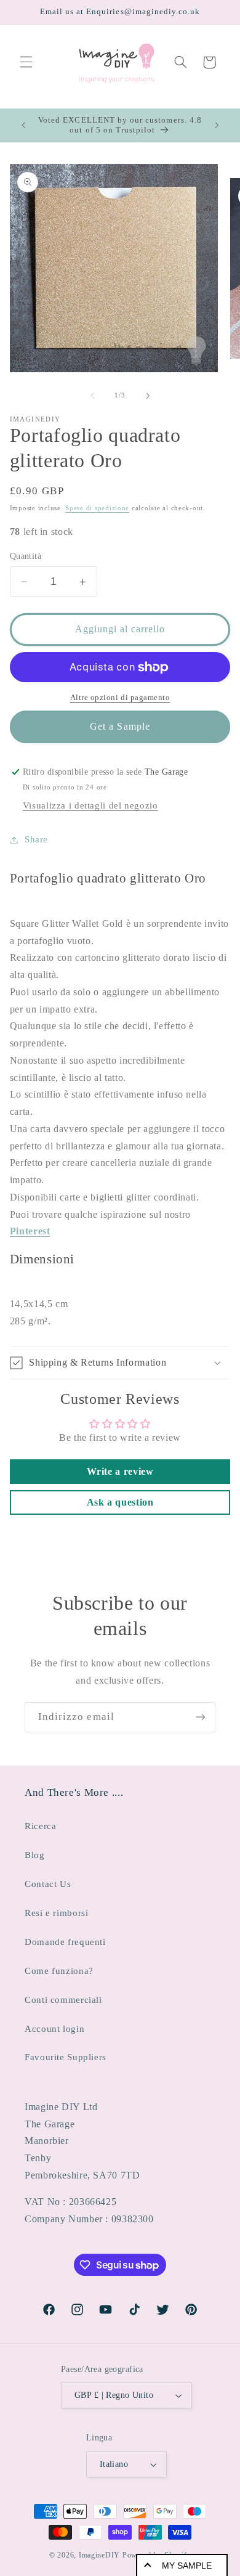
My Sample (187, 2566)
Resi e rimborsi (56, 1913)
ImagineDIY (99, 2555)
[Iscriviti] (201, 1717)
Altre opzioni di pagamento (120, 698)
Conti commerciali (63, 2000)
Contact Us (48, 1884)
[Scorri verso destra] (148, 396)
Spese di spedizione (97, 508)
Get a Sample (120, 726)
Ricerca (40, 1826)
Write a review (120, 1471)
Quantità (26, 556)
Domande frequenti (65, 1942)
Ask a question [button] (120, 1502)
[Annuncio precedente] (23, 125)
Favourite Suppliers (66, 2057)
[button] (26, 62)
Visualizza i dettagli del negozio (90, 805)
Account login (54, 2029)
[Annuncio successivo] (217, 125)
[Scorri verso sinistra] (92, 396)
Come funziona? (59, 1971)
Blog (35, 1855)
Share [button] (36, 839)
